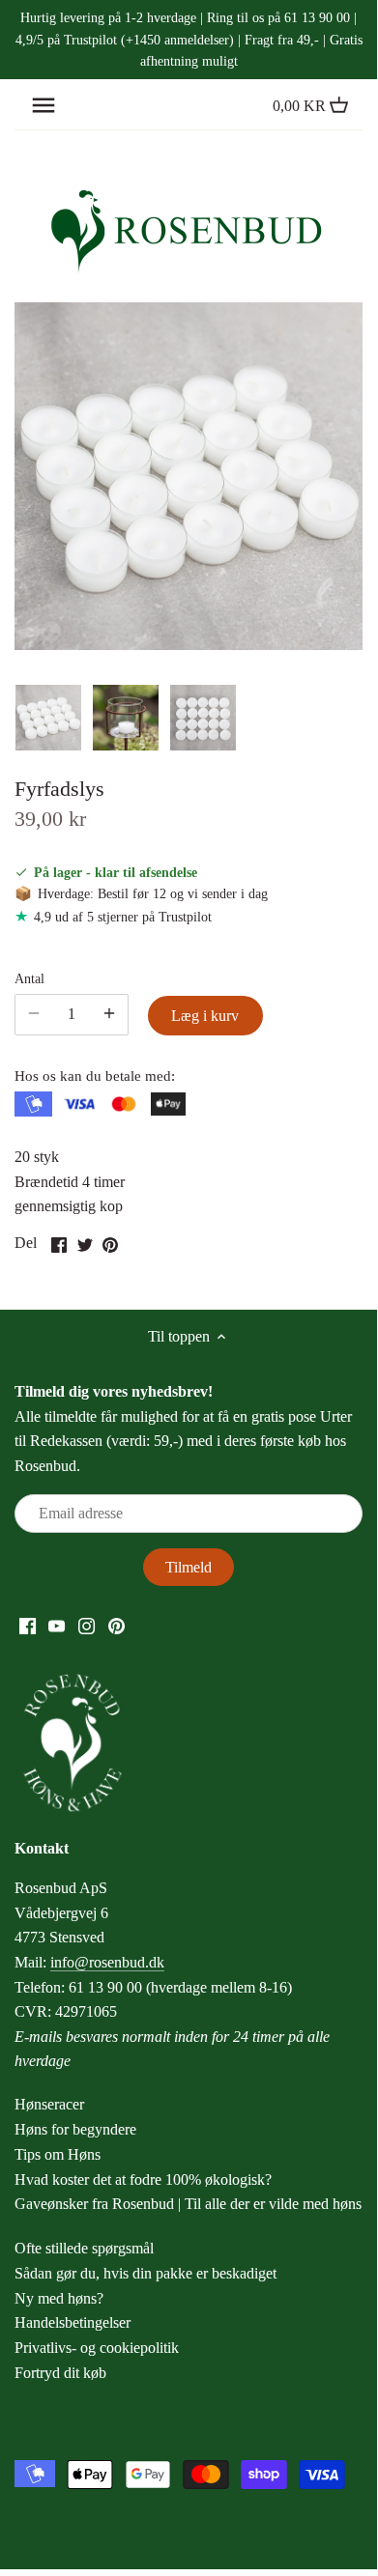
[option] (48, 718)
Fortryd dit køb (60, 2373)
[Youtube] (57, 1625)
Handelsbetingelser (73, 2322)
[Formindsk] (109, 1014)
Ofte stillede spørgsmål (84, 2248)
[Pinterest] (116, 1625)
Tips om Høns (58, 2154)
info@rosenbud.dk (107, 1962)
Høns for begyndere (75, 2129)
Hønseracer (49, 2104)
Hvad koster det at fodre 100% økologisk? (143, 2180)
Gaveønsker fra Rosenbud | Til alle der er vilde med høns (188, 2204)
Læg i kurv (205, 1016)
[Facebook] (28, 1625)
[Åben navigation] (44, 105)
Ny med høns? (59, 2298)
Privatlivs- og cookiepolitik (97, 2348)
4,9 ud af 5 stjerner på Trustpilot (123, 917)
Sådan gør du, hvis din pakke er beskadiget (145, 2273)
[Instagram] (87, 1625)
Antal (29, 978)
